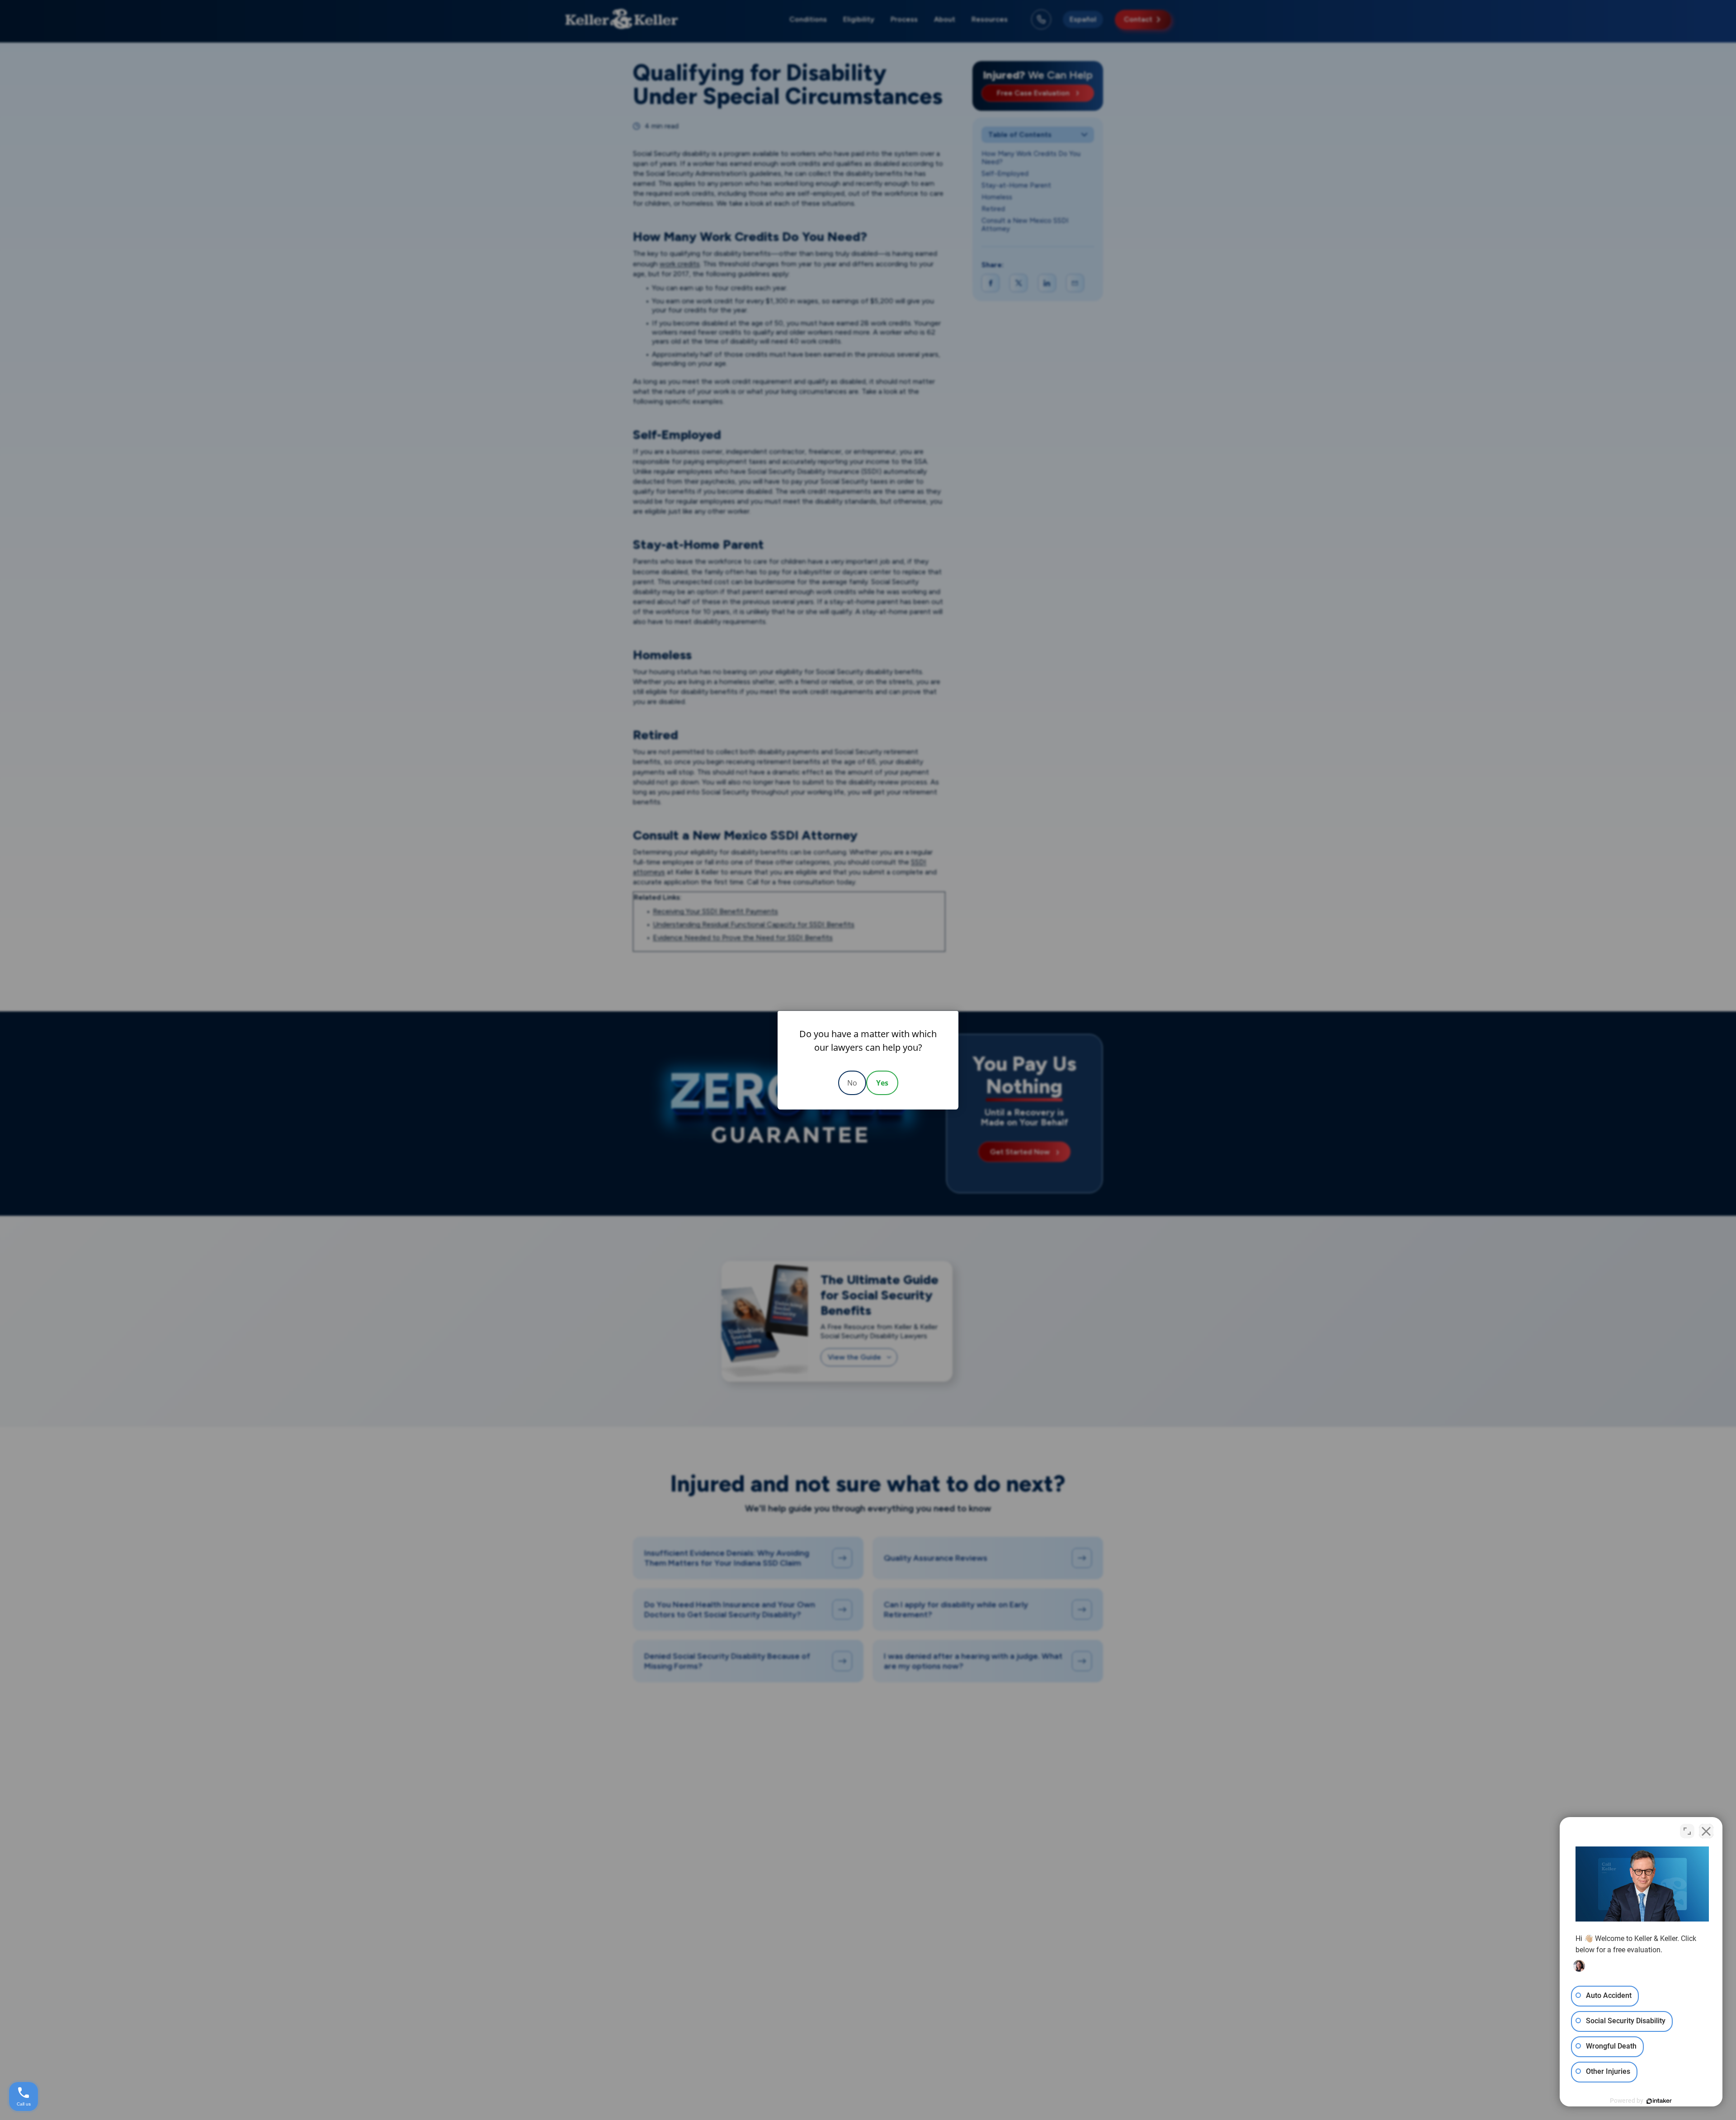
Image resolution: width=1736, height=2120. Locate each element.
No (852, 1083)
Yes (882, 1083)
